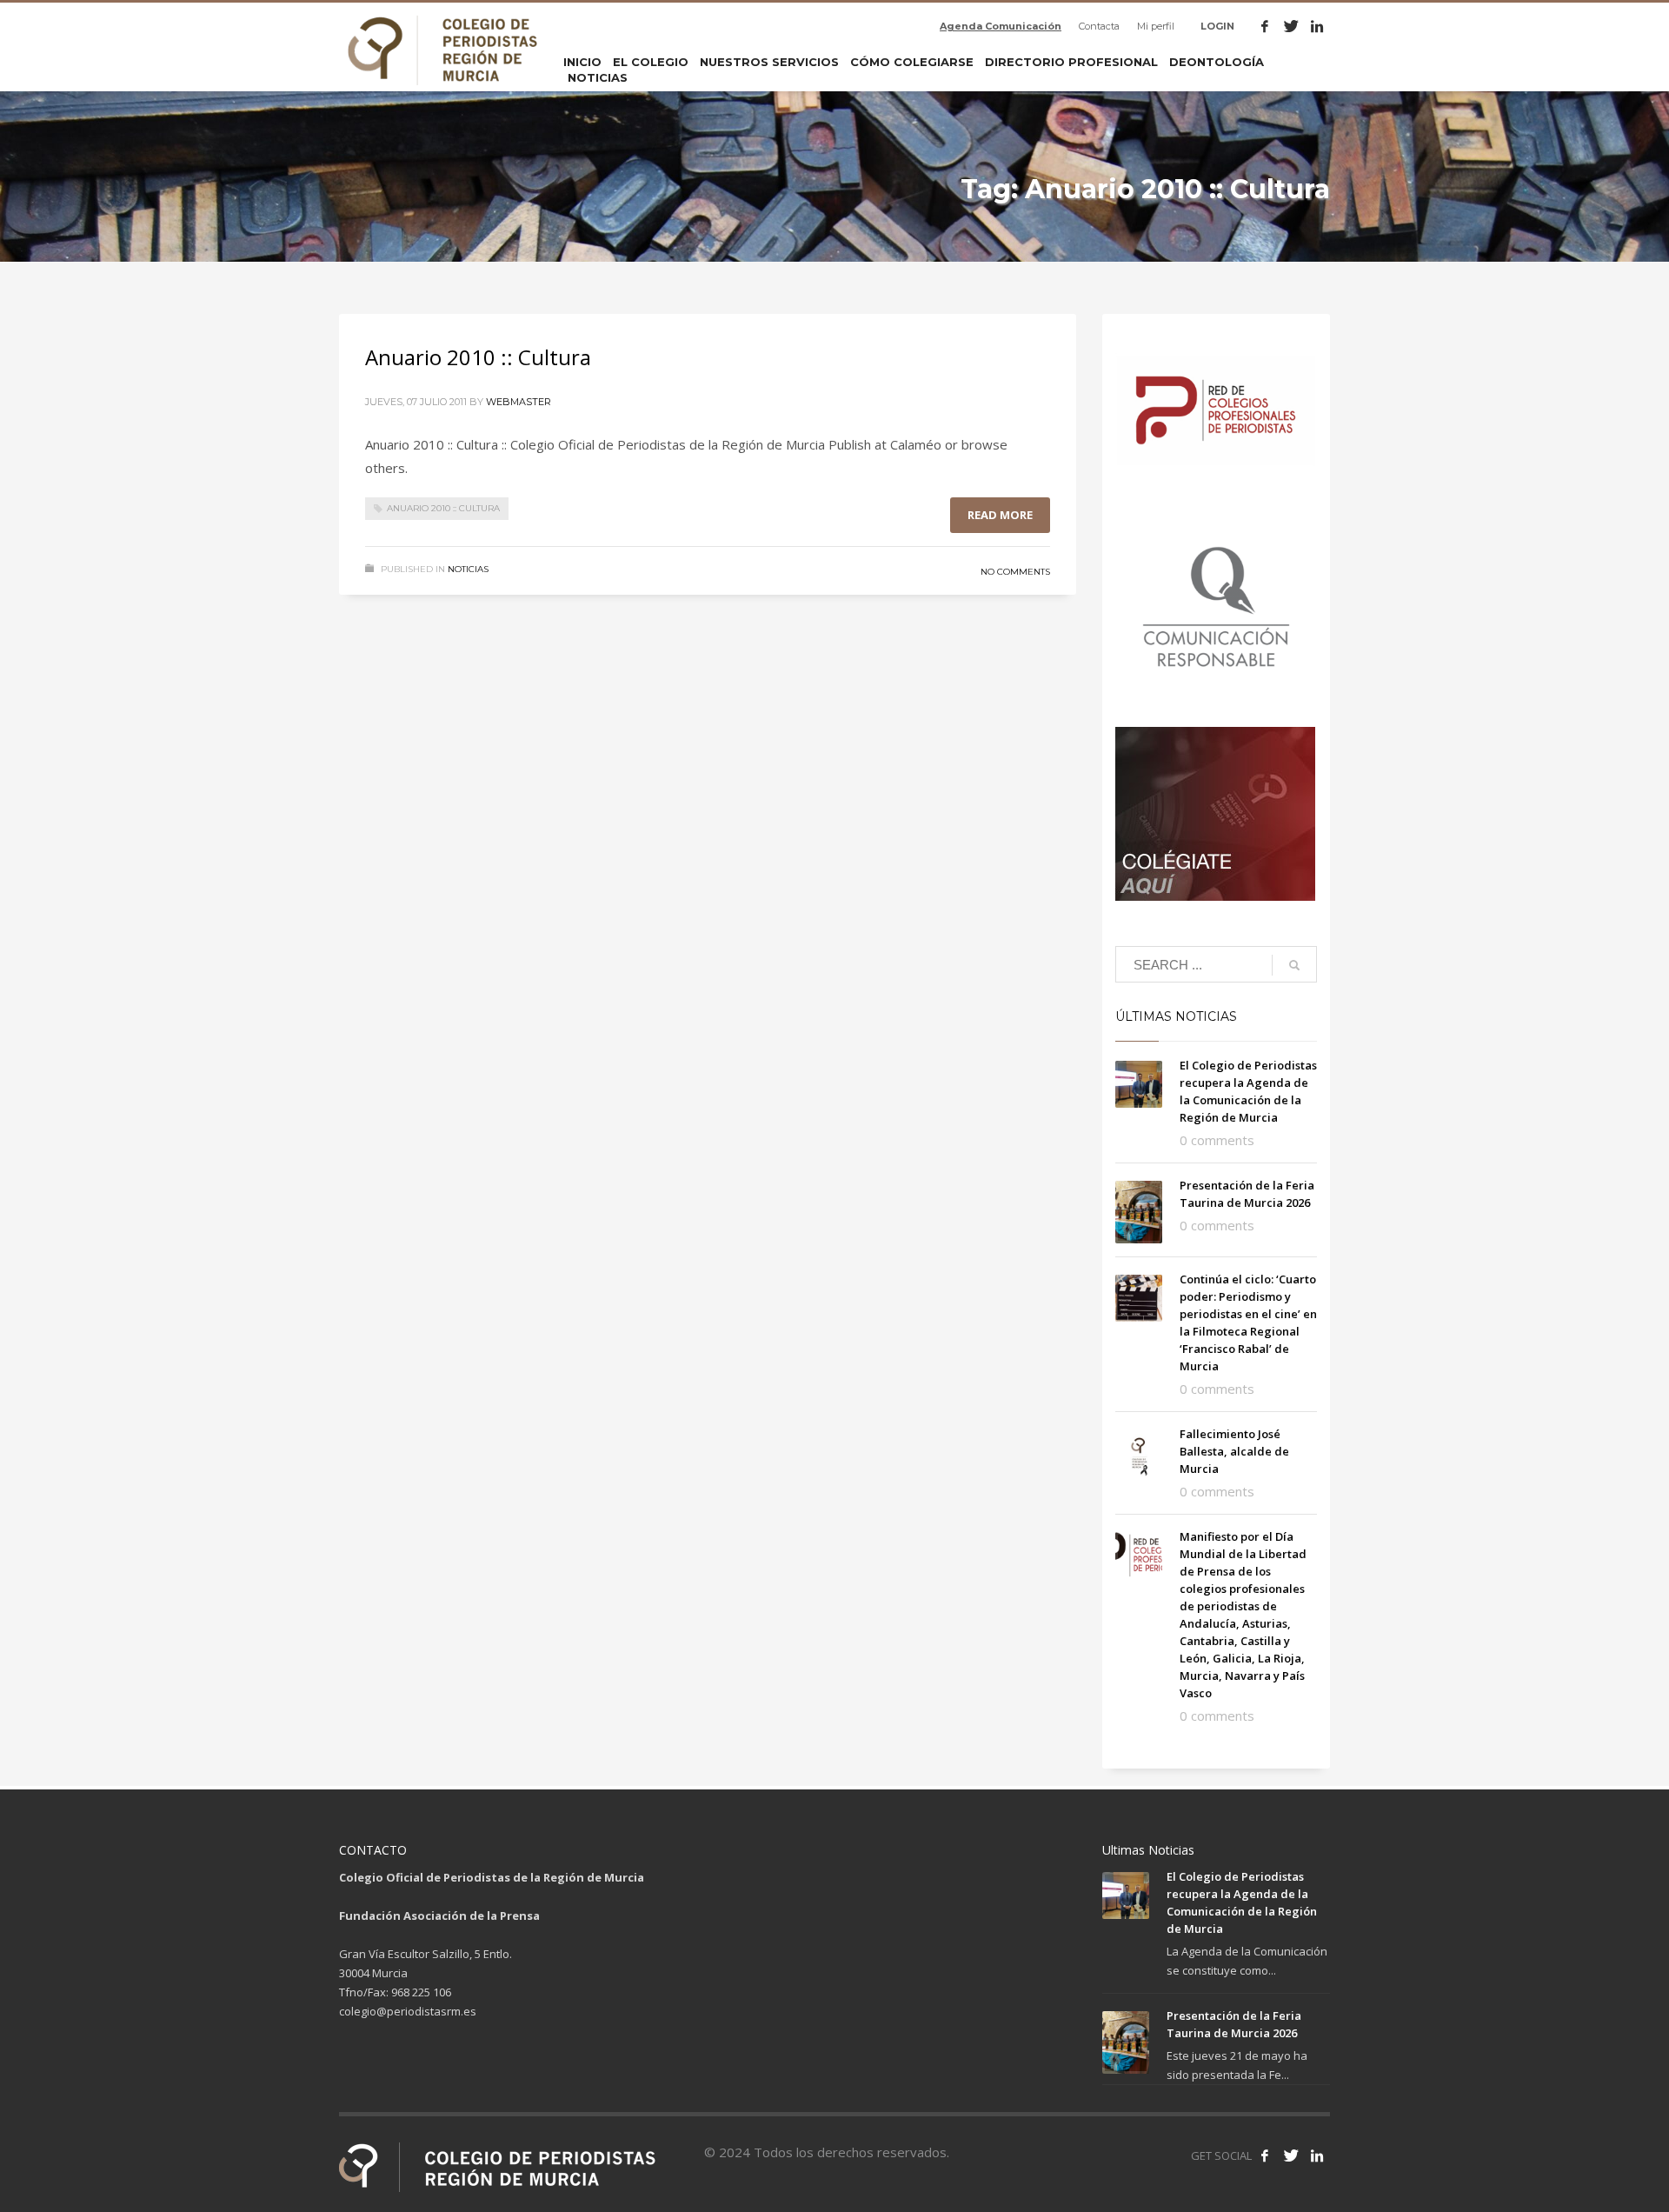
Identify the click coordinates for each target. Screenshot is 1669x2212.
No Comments (1015, 572)
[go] (1294, 965)
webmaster (519, 402)
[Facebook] (1265, 26)
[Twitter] (1291, 26)
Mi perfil (1156, 26)
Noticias (468, 569)
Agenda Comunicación (1001, 26)
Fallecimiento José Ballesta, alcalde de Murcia (1234, 1451)
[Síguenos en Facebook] (1265, 2155)
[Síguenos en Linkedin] (1317, 2155)
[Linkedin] (1317, 26)
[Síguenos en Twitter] (1291, 2155)
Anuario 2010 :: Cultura (478, 357)
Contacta (1099, 26)
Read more (1000, 515)
